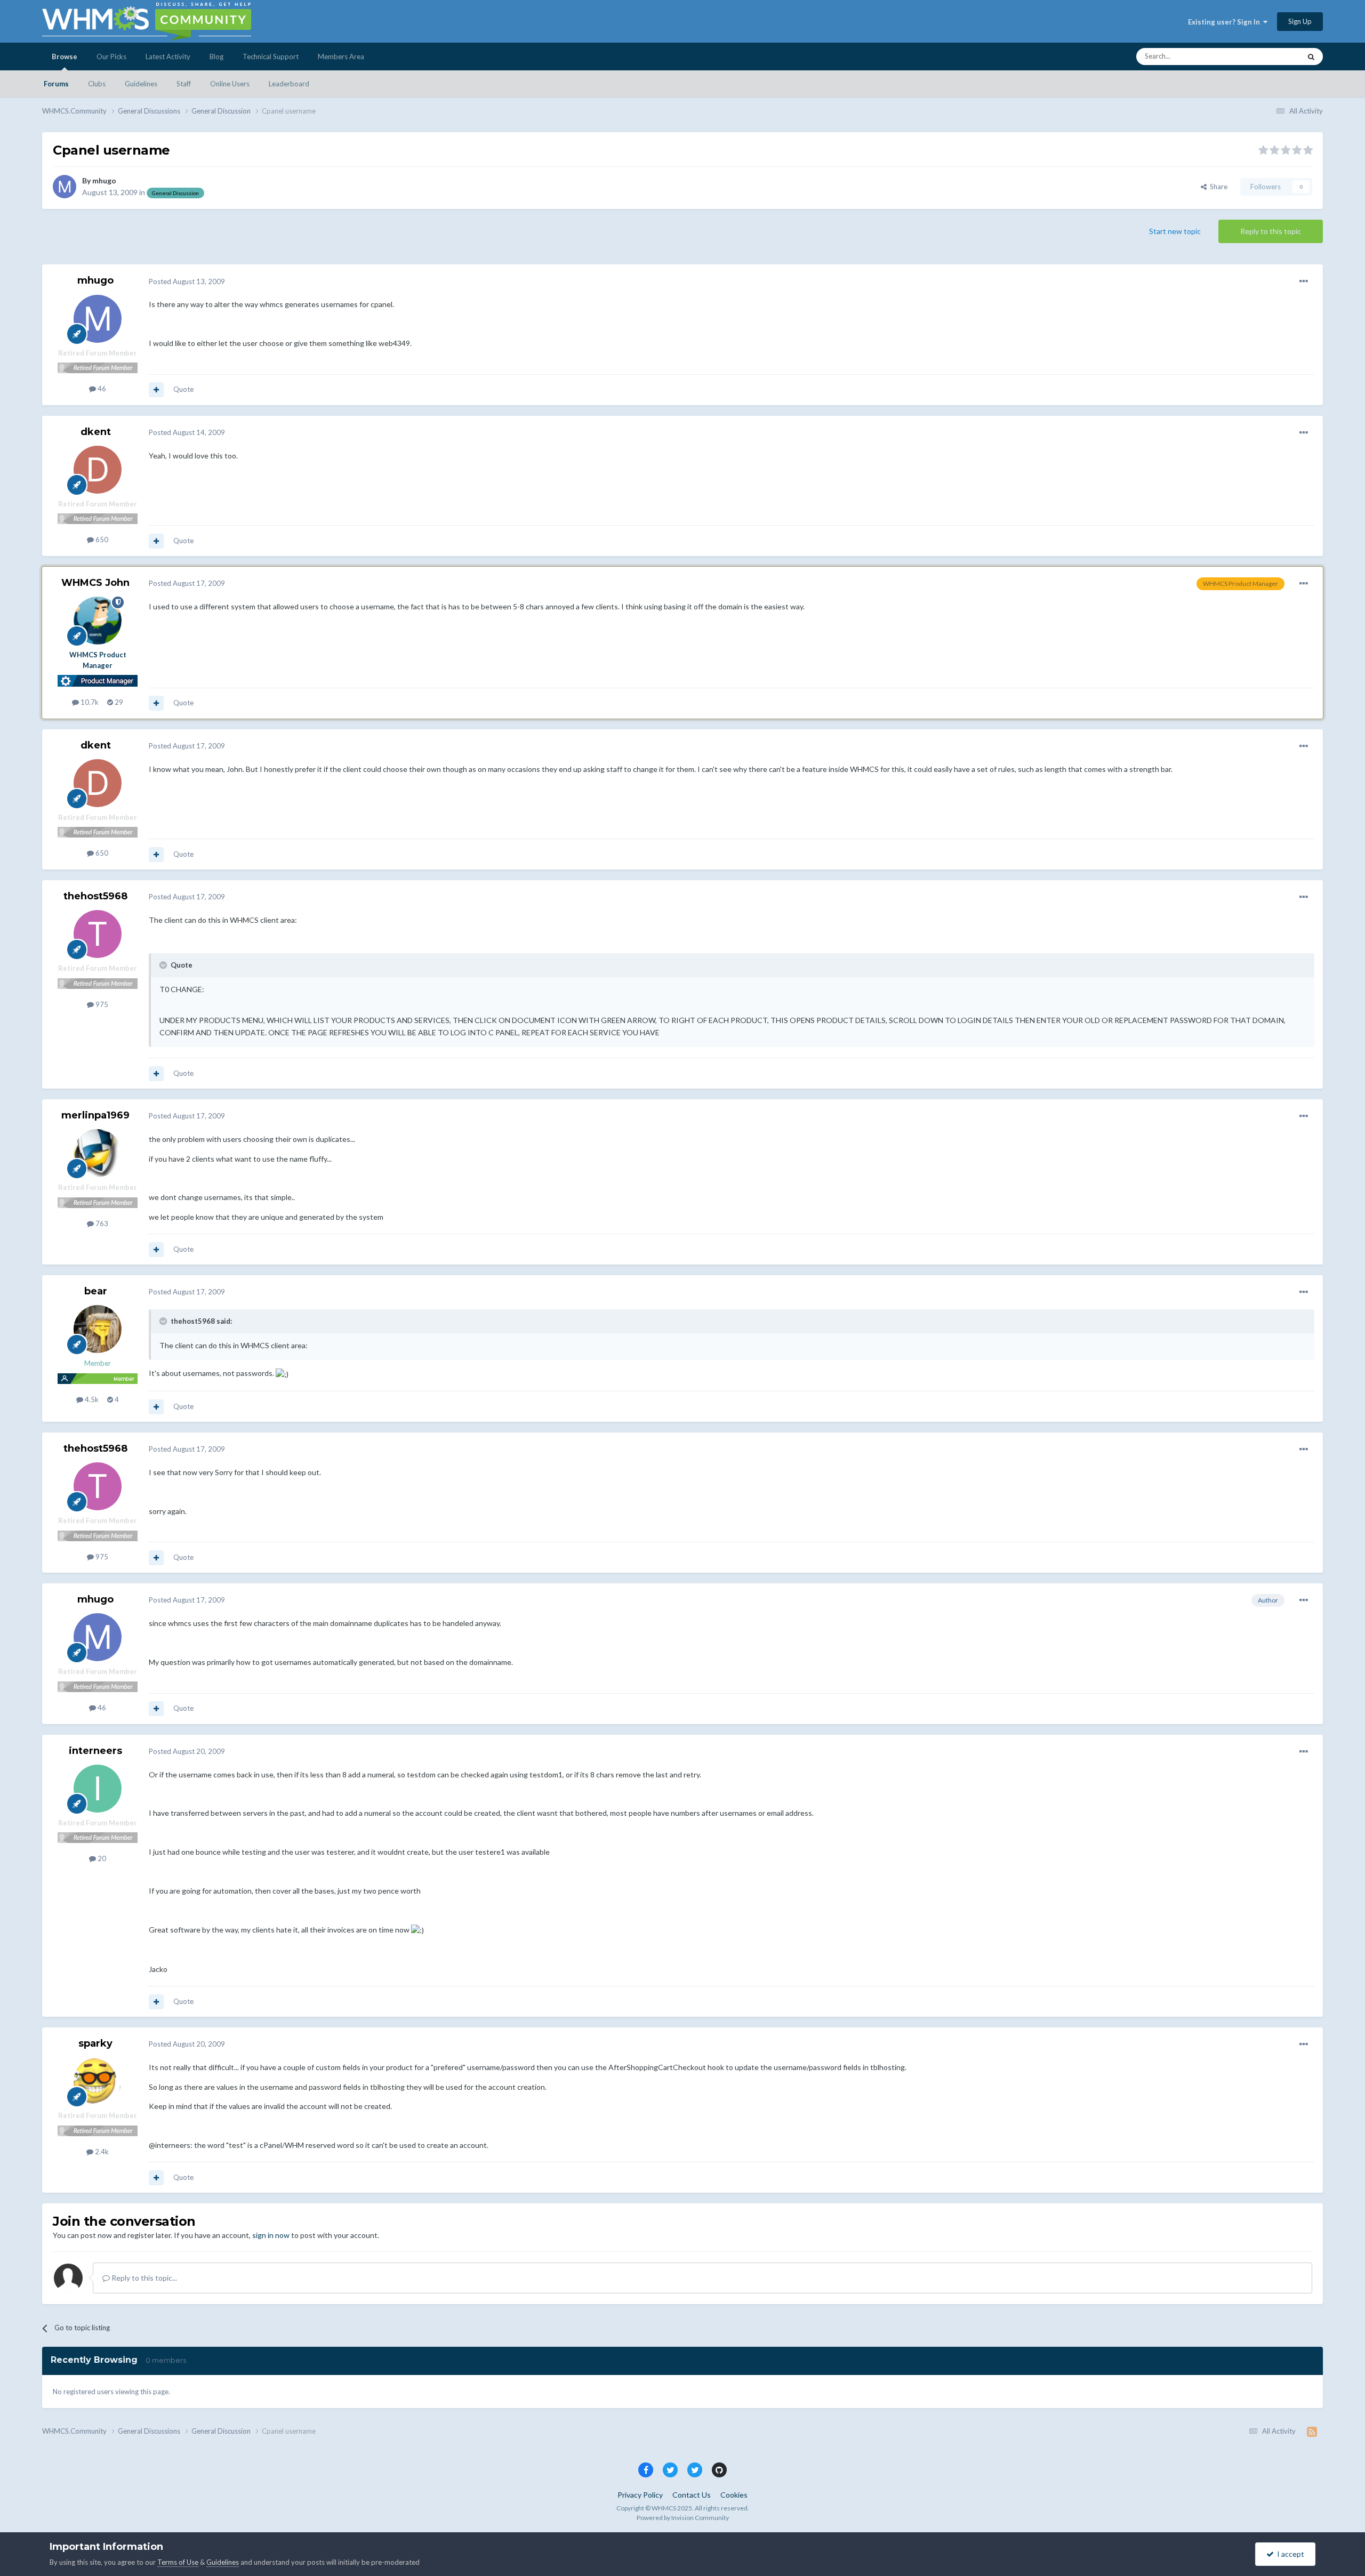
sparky (95, 2043)
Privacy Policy (640, 2495)
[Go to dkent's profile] (98, 470)
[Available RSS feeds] (1312, 2432)
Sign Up (1300, 21)
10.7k (89, 702)
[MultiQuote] (156, 390)
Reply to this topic (1271, 231)
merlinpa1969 (95, 1115)
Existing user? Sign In (1226, 22)
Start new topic (1175, 231)
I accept (1289, 2554)
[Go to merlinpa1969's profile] (98, 1153)
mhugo (104, 180)
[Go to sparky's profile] (98, 2081)
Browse (65, 57)
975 (101, 1004)
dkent (96, 432)
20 (101, 1858)
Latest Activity (168, 57)
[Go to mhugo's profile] (65, 187)
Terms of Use (178, 2562)
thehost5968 (95, 896)
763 (101, 1223)
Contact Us (692, 2495)
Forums (56, 84)
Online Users (230, 84)
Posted (187, 281)
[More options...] (1304, 281)
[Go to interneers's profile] (98, 1789)
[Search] (1311, 57)
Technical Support (271, 57)
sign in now (271, 2235)
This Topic (1271, 56)
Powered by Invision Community (683, 2518)
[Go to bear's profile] (98, 1329)
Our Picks (111, 57)
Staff (184, 84)
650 (101, 540)
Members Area (341, 57)
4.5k (91, 1399)
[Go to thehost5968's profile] (98, 934)
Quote (183, 389)
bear (96, 1291)
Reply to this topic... (143, 2278)
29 (118, 702)
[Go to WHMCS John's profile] (98, 621)
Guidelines (141, 84)
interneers (95, 1751)
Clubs (97, 84)
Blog (216, 57)
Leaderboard (289, 84)
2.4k (101, 2152)
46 (101, 389)
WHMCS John (95, 583)
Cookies (734, 2495)
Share (1217, 187)
